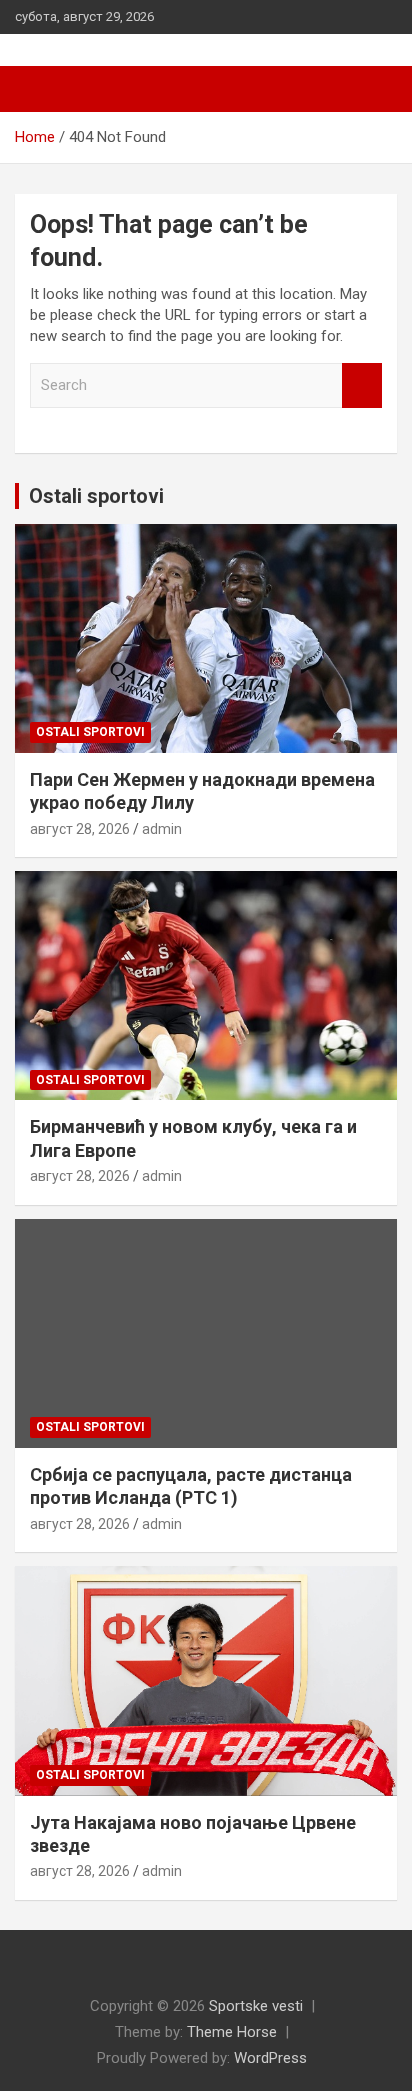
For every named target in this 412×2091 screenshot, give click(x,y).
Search (362, 385)
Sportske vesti (256, 2006)
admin (162, 829)
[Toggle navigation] (40, 89)
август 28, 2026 (80, 829)
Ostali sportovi (96, 496)
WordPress (270, 2058)
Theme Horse (232, 2032)
